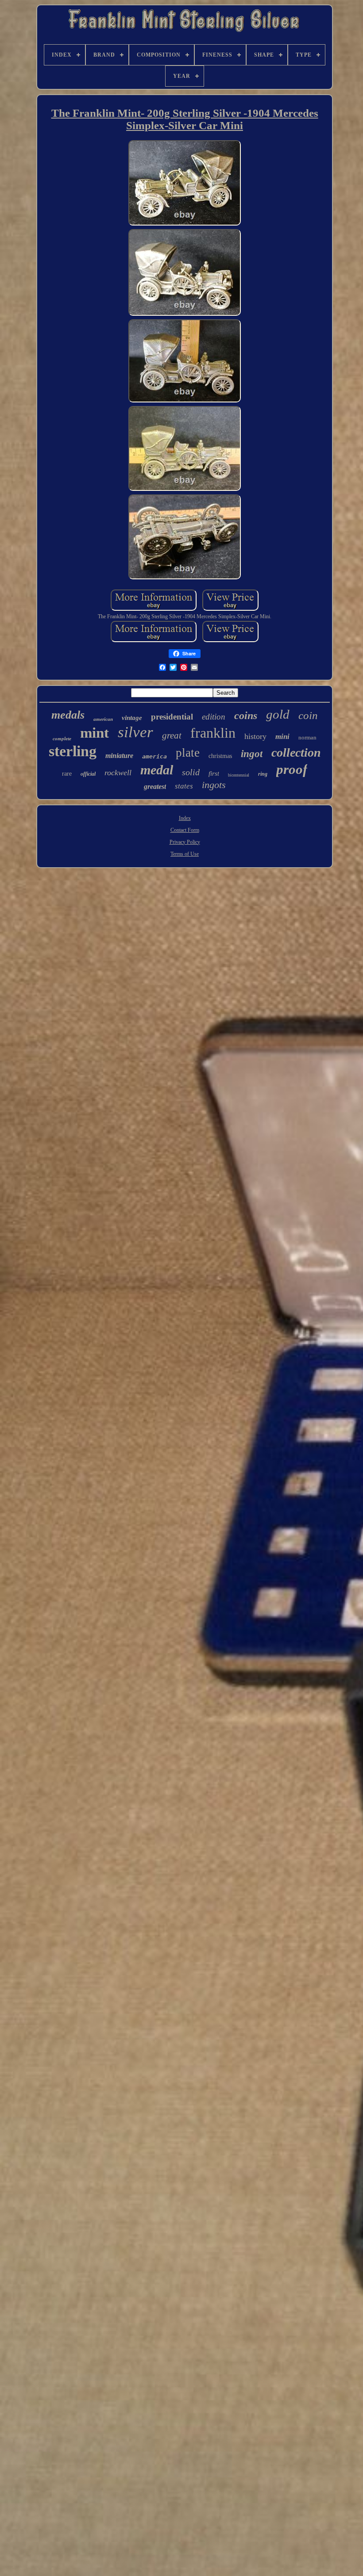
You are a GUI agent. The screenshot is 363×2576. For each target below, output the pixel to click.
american (103, 719)
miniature (119, 756)
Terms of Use (185, 854)
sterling (73, 751)
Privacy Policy (185, 842)
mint (95, 733)
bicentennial (239, 775)
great (172, 735)
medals (68, 715)
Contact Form (185, 830)
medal (157, 770)
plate (188, 753)
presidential (172, 717)
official (88, 774)
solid (191, 772)
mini (282, 737)
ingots (214, 785)
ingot (252, 754)
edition (214, 717)
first (214, 773)
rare (67, 774)
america (154, 756)
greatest (155, 787)
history (255, 736)
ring (263, 774)
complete (62, 739)
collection (296, 752)
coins (246, 716)
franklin (213, 733)
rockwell (118, 773)
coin (308, 715)
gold (278, 714)
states (184, 786)
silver (135, 732)
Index (185, 818)
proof (292, 769)
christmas (220, 756)
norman (307, 737)
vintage (132, 718)
